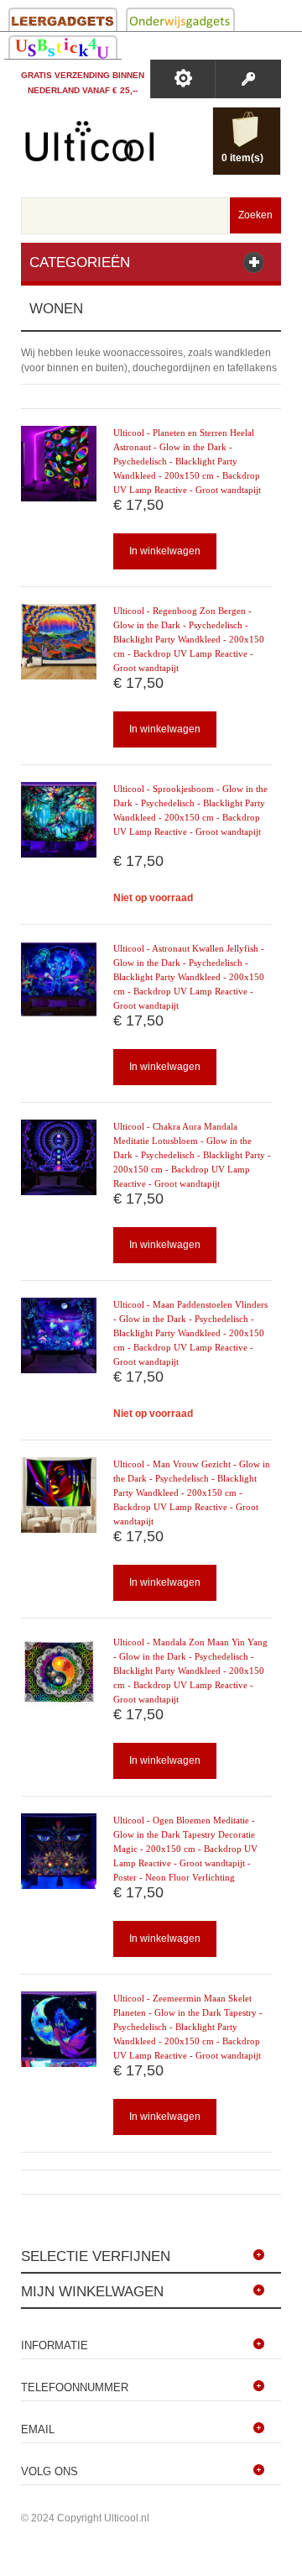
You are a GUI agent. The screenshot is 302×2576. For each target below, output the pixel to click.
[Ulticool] (90, 145)
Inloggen (248, 79)
